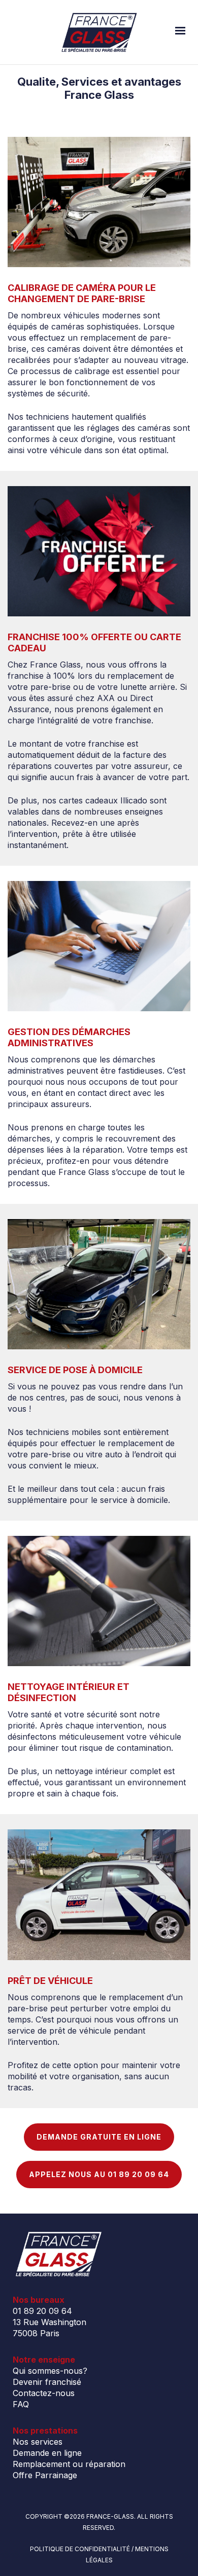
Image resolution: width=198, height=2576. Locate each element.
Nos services (38, 2442)
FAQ (21, 2404)
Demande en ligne (47, 2453)
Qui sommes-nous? (50, 2371)
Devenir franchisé (47, 2382)
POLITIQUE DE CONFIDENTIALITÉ (80, 2549)
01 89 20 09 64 (42, 2311)
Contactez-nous (44, 2393)
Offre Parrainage (45, 2475)
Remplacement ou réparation (69, 2464)
